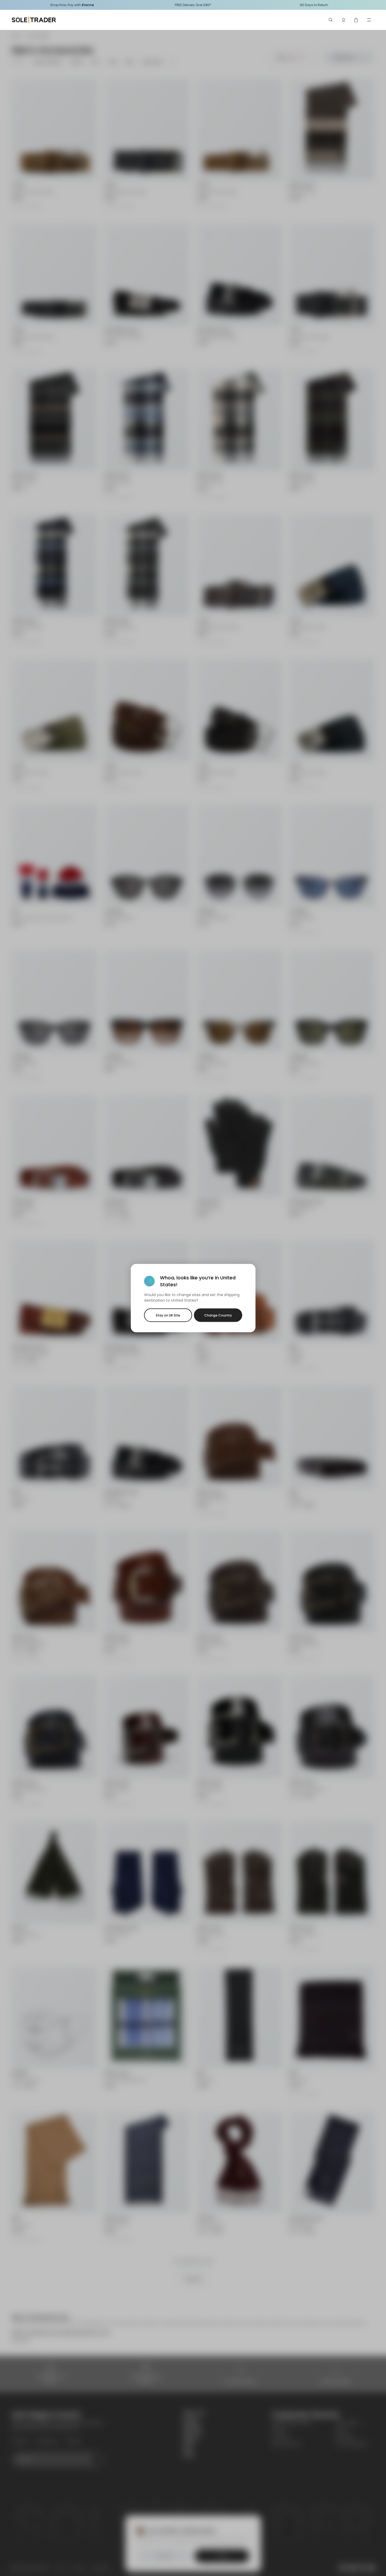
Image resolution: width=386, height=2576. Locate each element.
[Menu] (369, 20)
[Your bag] (356, 20)
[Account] (344, 20)
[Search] (331, 20)
